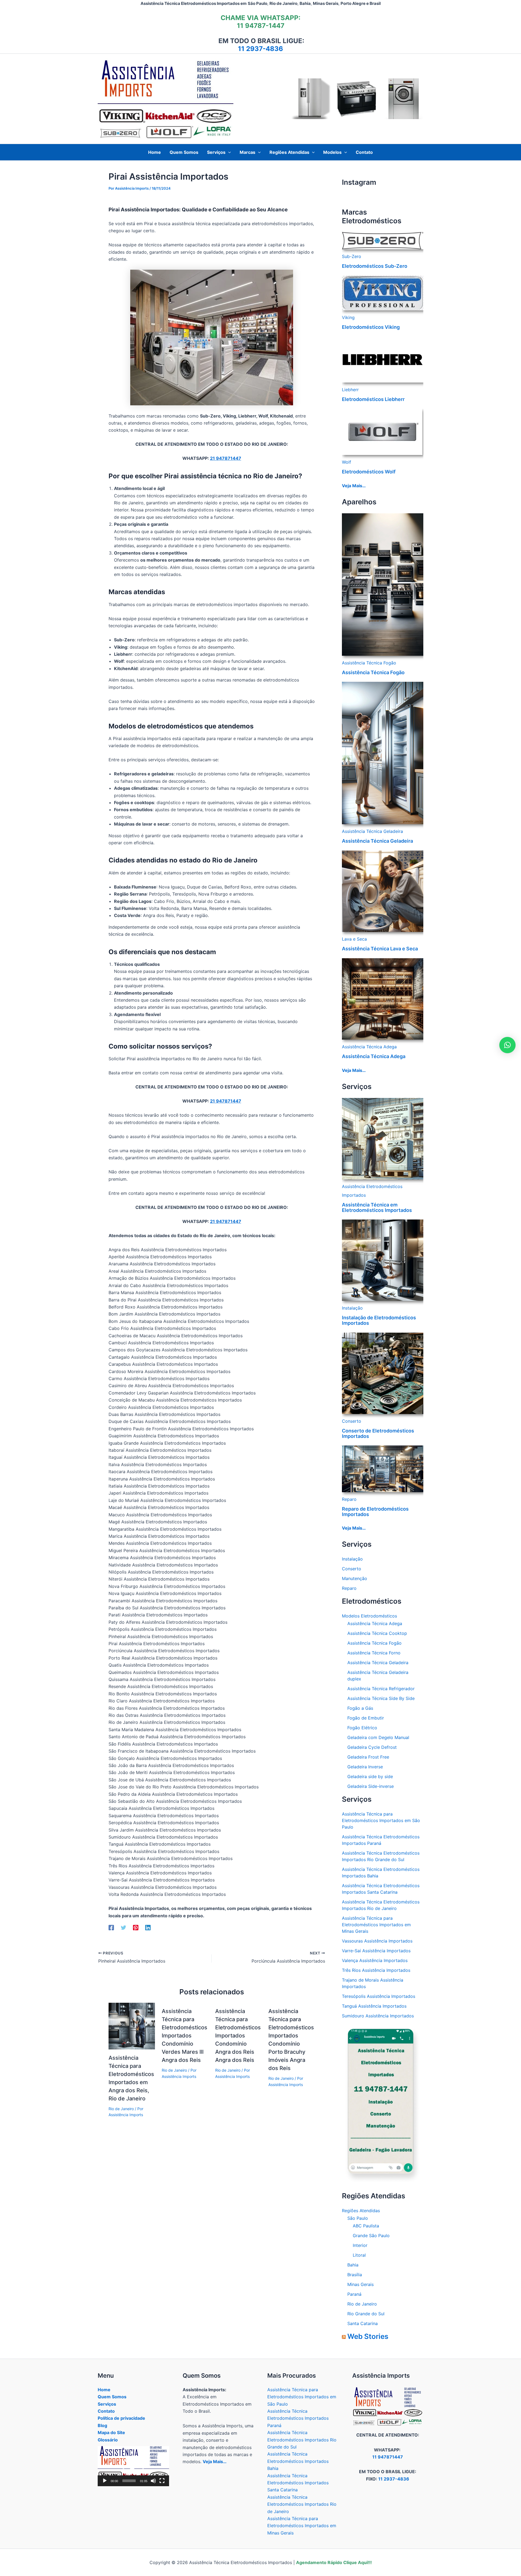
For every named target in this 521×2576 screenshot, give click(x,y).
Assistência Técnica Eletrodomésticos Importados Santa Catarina (298, 2483)
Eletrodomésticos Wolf (369, 472)
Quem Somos (112, 2397)
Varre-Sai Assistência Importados (376, 1951)
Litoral (359, 2255)
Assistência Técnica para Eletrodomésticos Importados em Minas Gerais (376, 1925)
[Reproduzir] (105, 2481)
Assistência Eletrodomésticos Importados (372, 1191)
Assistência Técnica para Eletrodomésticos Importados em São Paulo (381, 1820)
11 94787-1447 (261, 26)
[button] (228, 152)
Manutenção (355, 1578)
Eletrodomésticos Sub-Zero (375, 266)
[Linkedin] (148, 1927)
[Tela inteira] (162, 2481)
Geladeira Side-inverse (371, 1786)
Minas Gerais (360, 2284)
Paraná (354, 2294)
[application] (133, 2466)
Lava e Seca (354, 939)
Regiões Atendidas (361, 2211)
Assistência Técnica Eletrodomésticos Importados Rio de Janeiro (302, 2504)
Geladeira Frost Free (368, 1757)
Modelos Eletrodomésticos (369, 1616)
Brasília (355, 2275)
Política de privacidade (121, 2418)
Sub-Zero (352, 256)
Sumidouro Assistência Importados (378, 2016)
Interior (360, 2245)
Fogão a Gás (360, 1708)
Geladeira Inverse (365, 1767)
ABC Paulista (366, 2226)
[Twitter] (123, 1927)
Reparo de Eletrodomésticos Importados (375, 1512)
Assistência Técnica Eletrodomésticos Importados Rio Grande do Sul (302, 2440)
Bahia (353, 2265)
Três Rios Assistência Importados (376, 1970)
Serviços (107, 2404)
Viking (348, 317)
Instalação (352, 1308)
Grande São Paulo (371, 2236)
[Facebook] (111, 1927)
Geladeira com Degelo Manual (378, 1737)
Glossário (108, 2440)
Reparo (349, 1499)
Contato (106, 2411)
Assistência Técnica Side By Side (381, 1698)
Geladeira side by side (370, 1776)
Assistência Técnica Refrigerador (381, 1689)
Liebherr (350, 390)
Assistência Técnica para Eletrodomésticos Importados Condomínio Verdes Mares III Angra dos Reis (185, 2036)
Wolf (347, 462)
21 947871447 (226, 458)
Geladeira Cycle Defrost (372, 1747)
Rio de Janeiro (121, 2109)
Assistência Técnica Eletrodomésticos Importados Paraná (298, 2418)
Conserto (352, 1421)
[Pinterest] (136, 1927)
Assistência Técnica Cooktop (377, 1633)
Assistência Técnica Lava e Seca (380, 949)
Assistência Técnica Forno (374, 1653)
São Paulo (358, 2218)
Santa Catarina (363, 2323)
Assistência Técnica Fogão (369, 663)
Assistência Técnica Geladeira (372, 831)
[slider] (129, 2481)
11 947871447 (388, 2457)
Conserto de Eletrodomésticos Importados (378, 1433)
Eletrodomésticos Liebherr (373, 399)
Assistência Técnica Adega (369, 1047)
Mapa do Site (111, 2432)
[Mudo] (153, 2481)
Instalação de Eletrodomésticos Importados (379, 1320)
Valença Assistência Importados (375, 1960)
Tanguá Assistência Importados (374, 2006)
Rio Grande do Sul (366, 2314)
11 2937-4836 (260, 49)
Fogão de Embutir (366, 1718)
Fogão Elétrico (362, 1728)
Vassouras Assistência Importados (377, 1941)
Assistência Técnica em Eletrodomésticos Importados (377, 1207)
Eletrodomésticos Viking (371, 327)
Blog (102, 2425)
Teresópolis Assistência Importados (379, 1996)
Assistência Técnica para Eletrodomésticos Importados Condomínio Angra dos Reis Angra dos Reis (238, 2036)
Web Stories (368, 2336)
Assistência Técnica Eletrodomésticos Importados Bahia (298, 2461)
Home (104, 2390)
